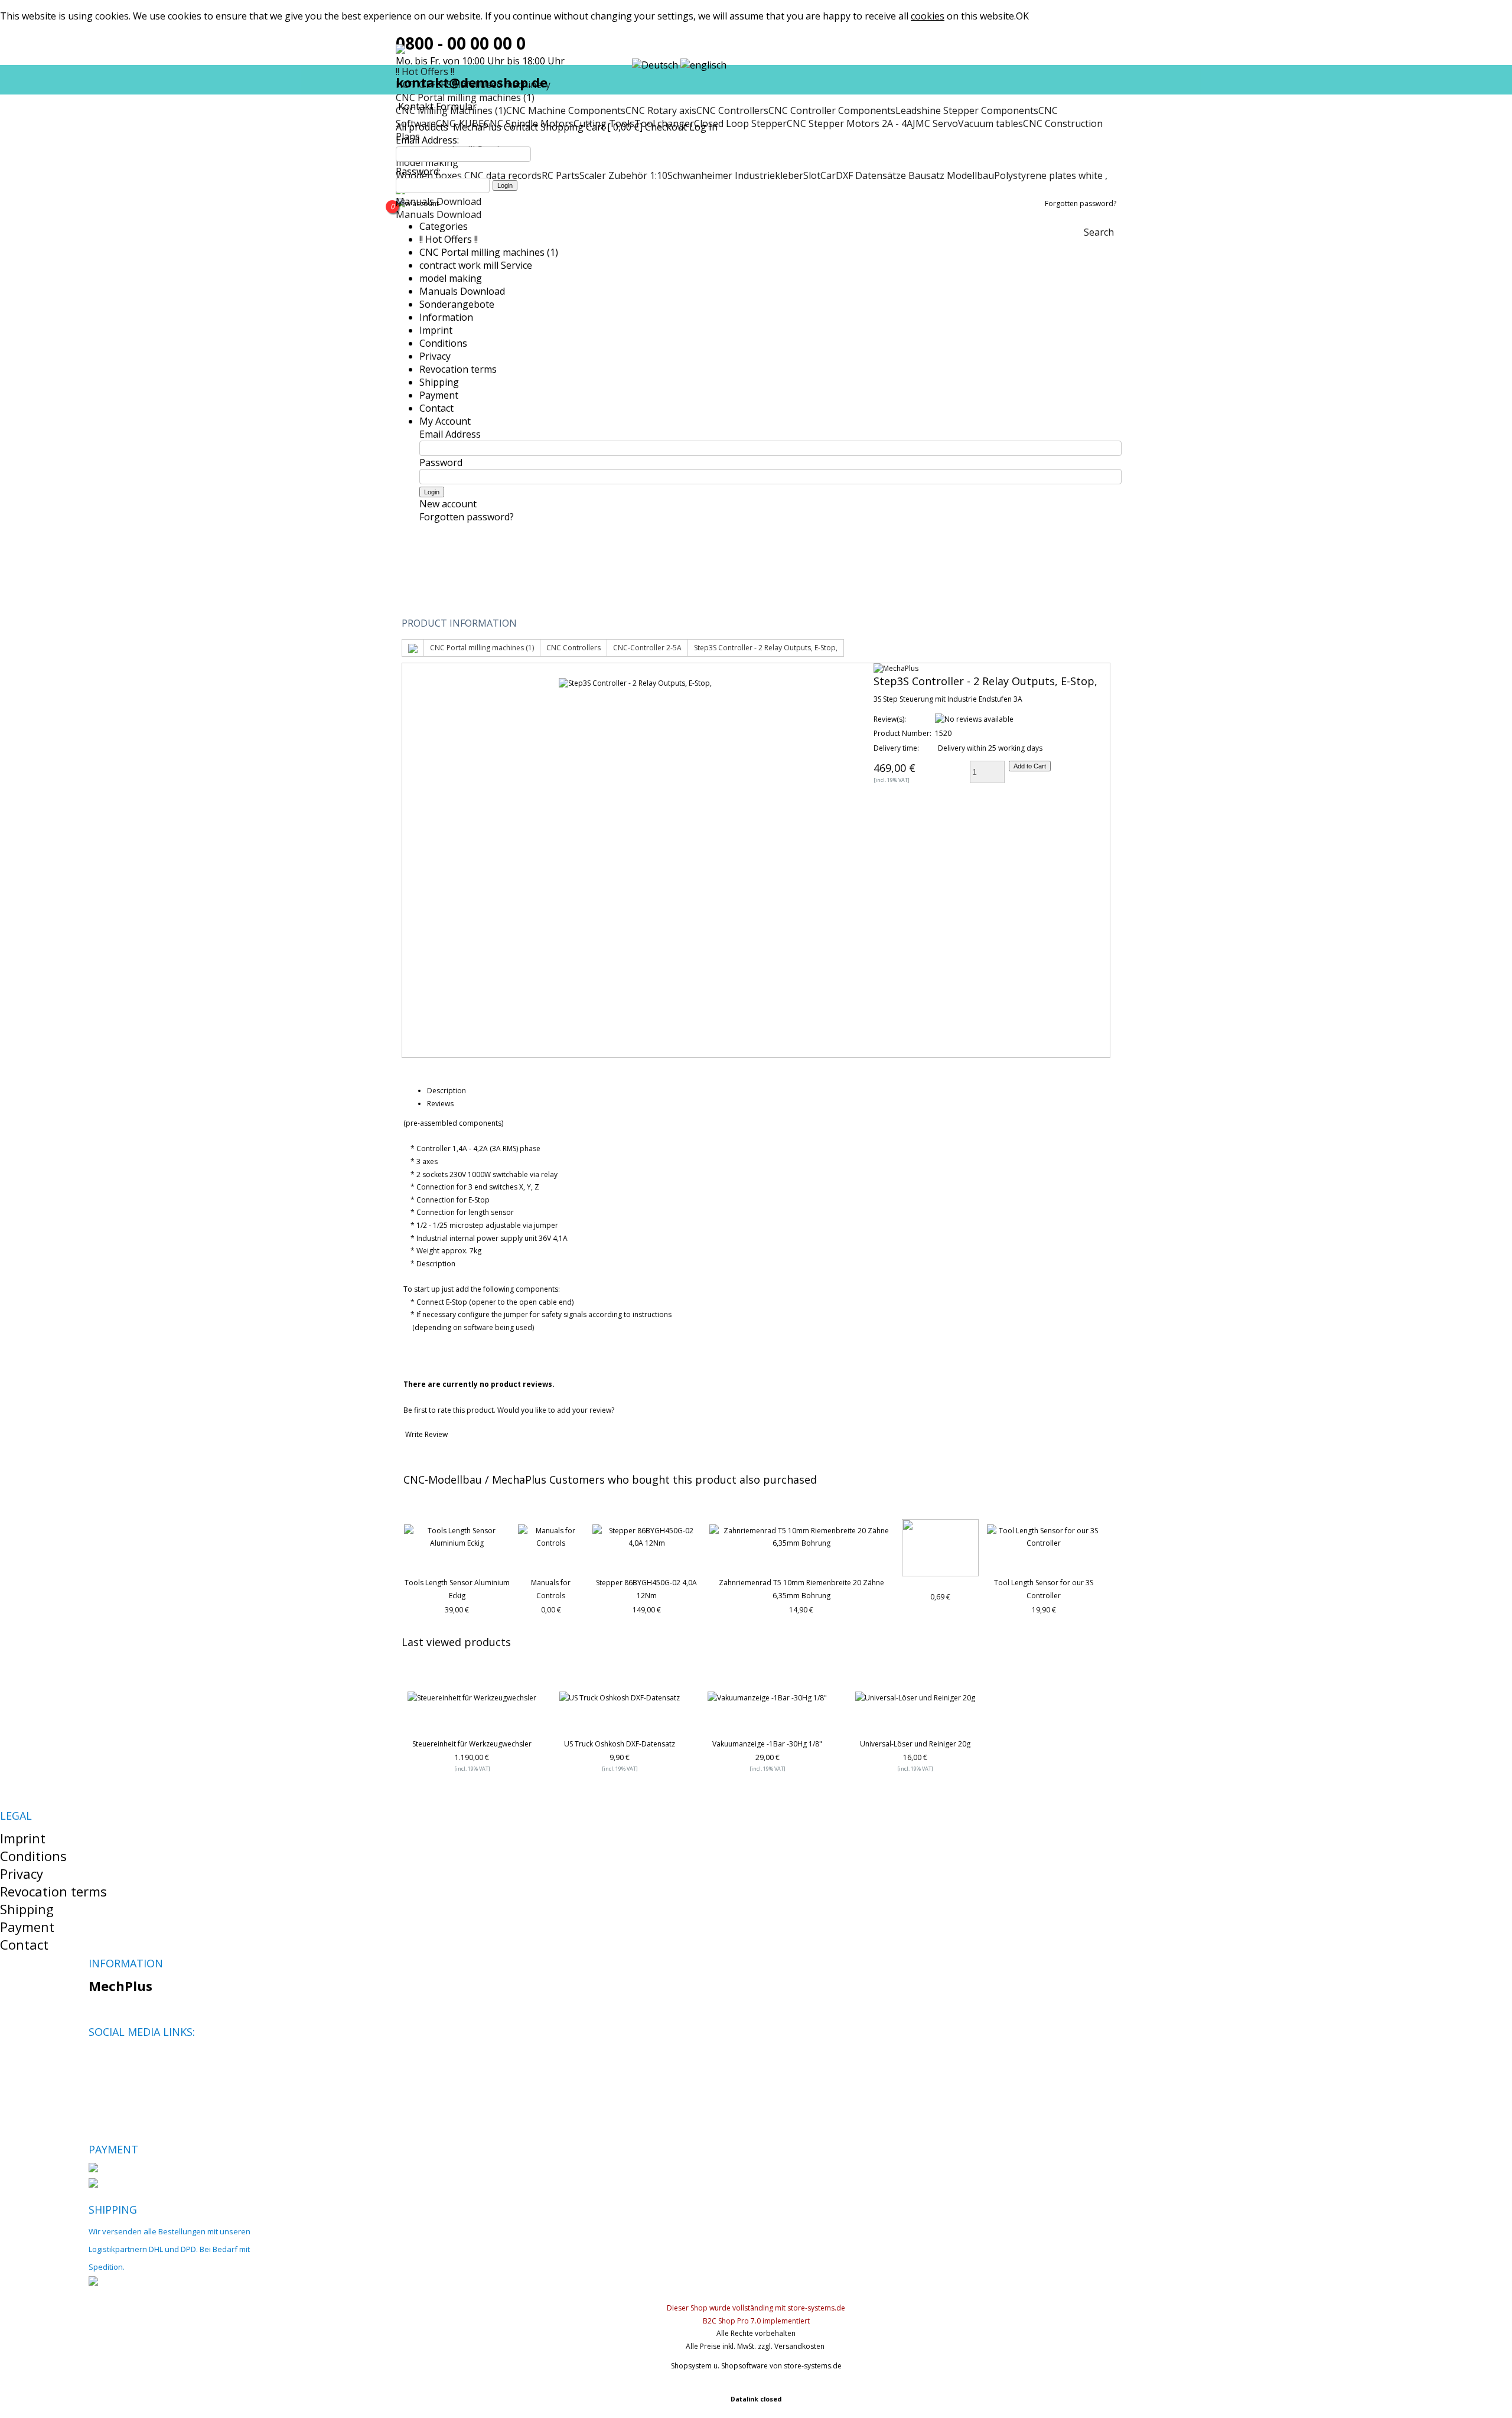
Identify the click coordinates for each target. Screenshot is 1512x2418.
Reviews (440, 1104)
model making (451, 278)
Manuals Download (439, 201)
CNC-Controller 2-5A (647, 648)
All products (423, 127)
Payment (439, 395)
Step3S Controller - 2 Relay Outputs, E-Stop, (766, 648)
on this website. (963, 16)
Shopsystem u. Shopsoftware (719, 2366)
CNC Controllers (732, 110)
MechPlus (120, 1986)
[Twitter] (117, 2060)
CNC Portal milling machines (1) (465, 97)
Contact (521, 127)
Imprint (436, 330)
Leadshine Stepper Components (967, 110)
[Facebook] (97, 2060)
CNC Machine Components (566, 110)
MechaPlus (477, 127)
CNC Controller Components (832, 110)
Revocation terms (458, 369)
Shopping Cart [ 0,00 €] (592, 127)
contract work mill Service (476, 265)
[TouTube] (137, 2060)
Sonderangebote (457, 304)
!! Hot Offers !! (449, 239)
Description (447, 1091)
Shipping (439, 382)
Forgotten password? (1081, 203)
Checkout (666, 127)
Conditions (443, 343)
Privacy (435, 356)
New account (417, 203)
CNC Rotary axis (661, 110)
